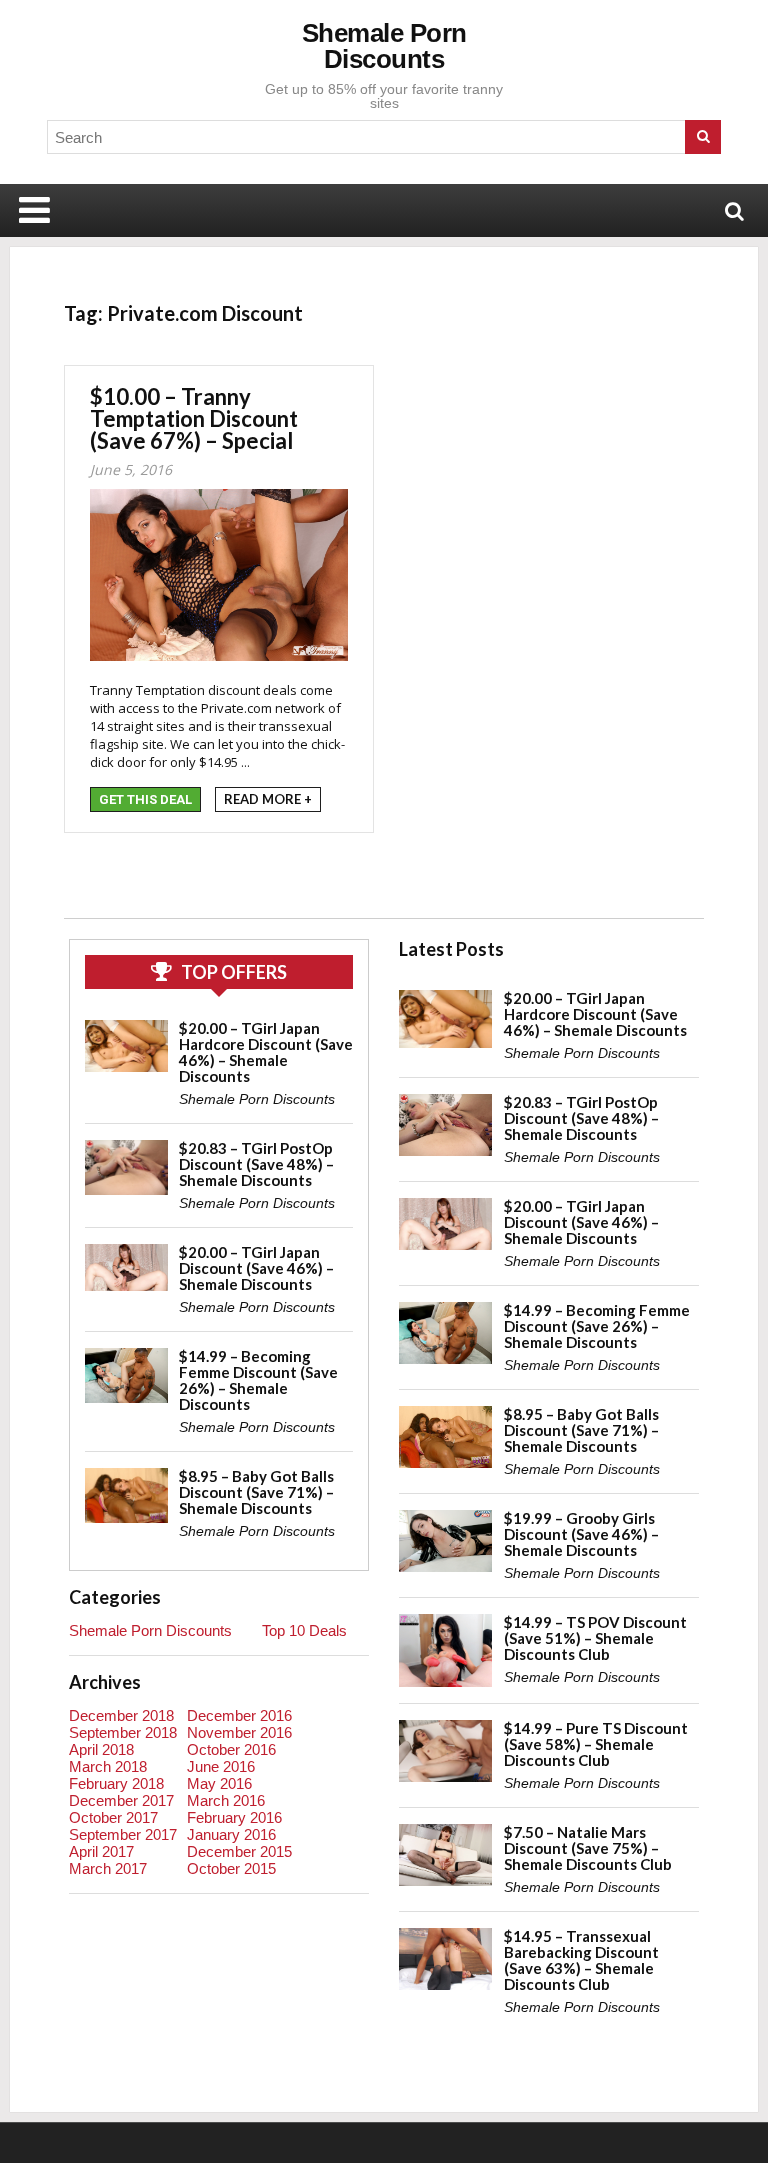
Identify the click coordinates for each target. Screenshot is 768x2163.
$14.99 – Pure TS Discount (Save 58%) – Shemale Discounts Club (596, 1744)
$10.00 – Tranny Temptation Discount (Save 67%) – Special (194, 418)
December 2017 (121, 1800)
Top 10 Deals (304, 1630)
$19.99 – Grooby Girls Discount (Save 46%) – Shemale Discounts (581, 1534)
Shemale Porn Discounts (384, 46)
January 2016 (231, 1834)
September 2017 (123, 1834)
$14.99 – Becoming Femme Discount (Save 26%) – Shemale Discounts (258, 1380)
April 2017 (101, 1851)
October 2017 (113, 1817)
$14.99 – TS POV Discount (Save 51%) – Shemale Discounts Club (595, 1638)
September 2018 (123, 1732)
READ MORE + (268, 799)
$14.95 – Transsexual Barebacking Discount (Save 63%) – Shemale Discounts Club (581, 1960)
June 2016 (221, 1766)
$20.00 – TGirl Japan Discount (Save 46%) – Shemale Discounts (256, 1268)
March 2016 (226, 1800)
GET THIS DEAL (145, 799)
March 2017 (108, 1868)
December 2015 (239, 1851)
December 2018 (121, 1715)
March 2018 (108, 1766)
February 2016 (234, 1817)
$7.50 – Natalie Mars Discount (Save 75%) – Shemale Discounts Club (588, 1848)
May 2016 (219, 1783)
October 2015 (231, 1868)
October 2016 (231, 1749)
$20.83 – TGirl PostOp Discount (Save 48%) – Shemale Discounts (256, 1164)
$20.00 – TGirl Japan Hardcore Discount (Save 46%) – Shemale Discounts (266, 1052)
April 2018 (101, 1749)
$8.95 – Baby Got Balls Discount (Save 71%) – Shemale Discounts (256, 1492)
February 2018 (116, 1783)
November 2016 (239, 1732)
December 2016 (239, 1715)
